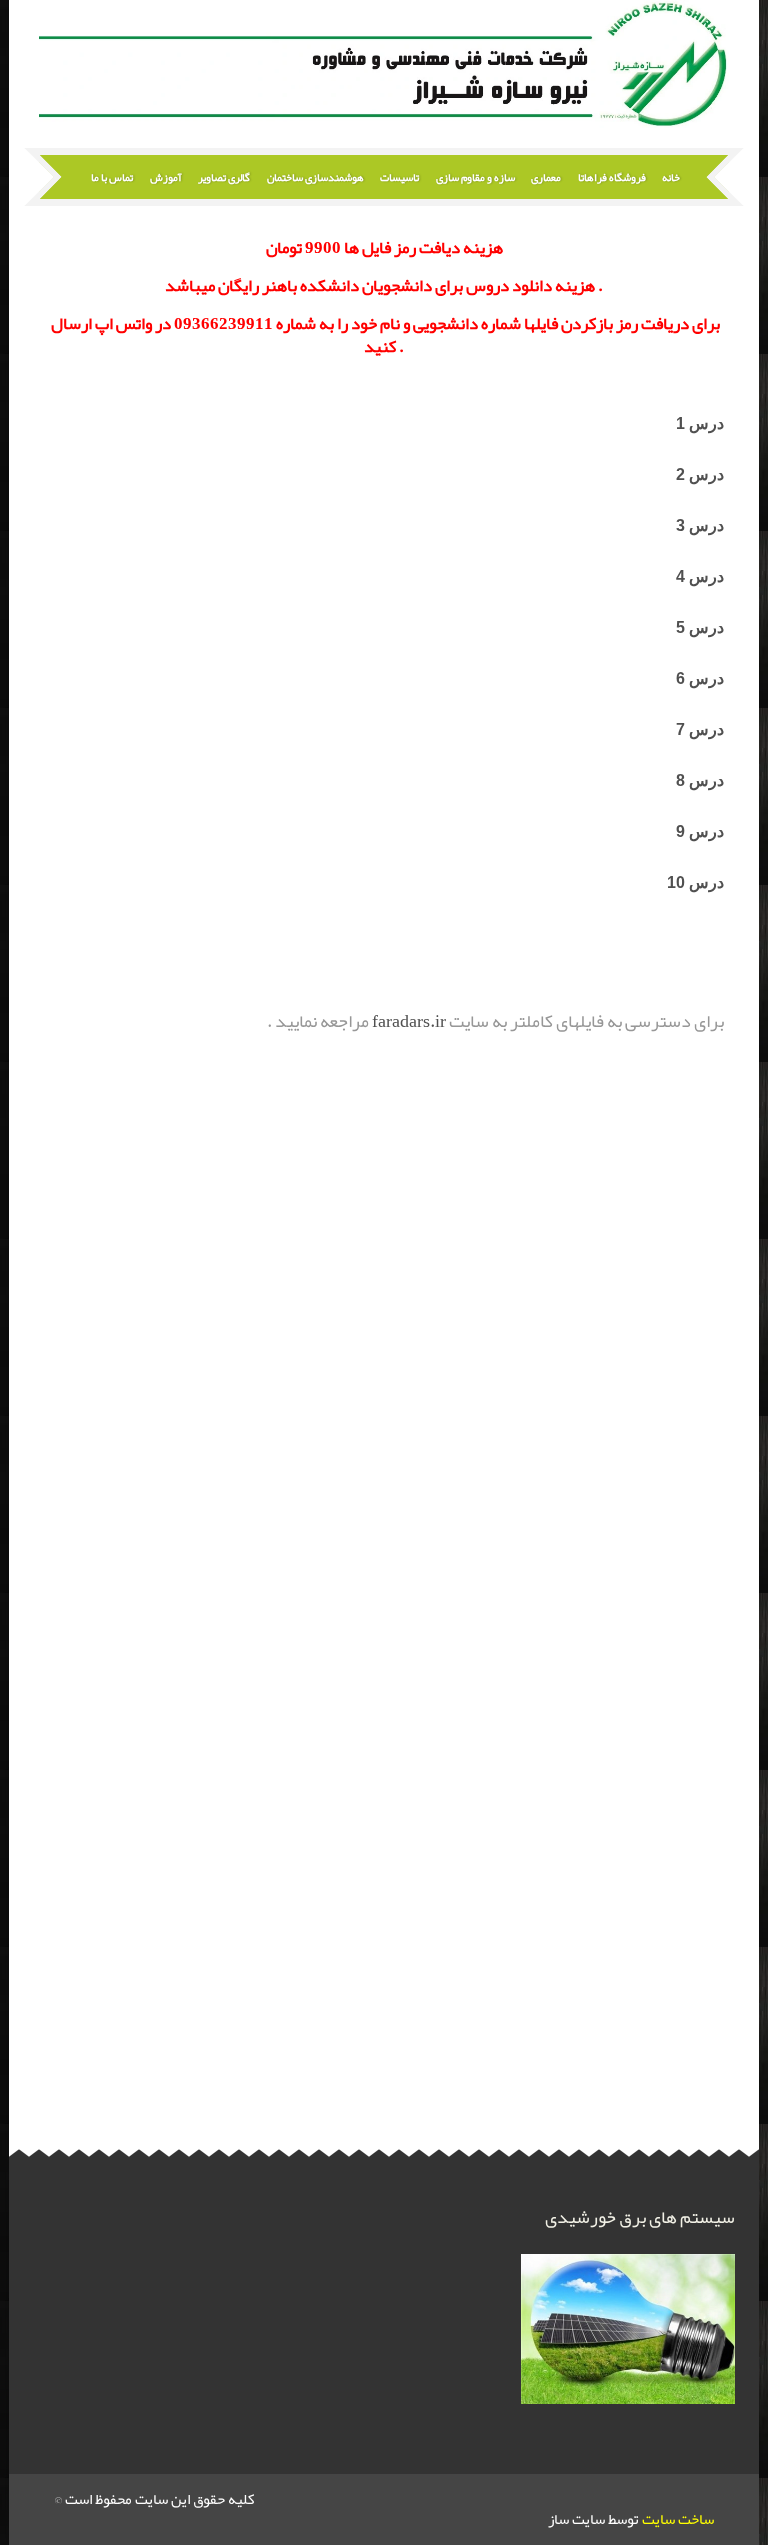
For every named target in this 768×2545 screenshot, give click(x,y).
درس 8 (700, 780)
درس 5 (700, 627)
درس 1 (700, 423)
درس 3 (700, 525)
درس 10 (695, 882)
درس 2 (698, 474)
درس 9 (700, 831)
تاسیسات (399, 177)
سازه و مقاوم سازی (475, 177)
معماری (546, 177)
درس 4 (700, 576)
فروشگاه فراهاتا (612, 177)
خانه (671, 177)
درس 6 (700, 678)
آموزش (166, 177)
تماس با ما (112, 177)
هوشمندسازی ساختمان (315, 177)
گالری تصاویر (224, 177)
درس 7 (700, 729)
